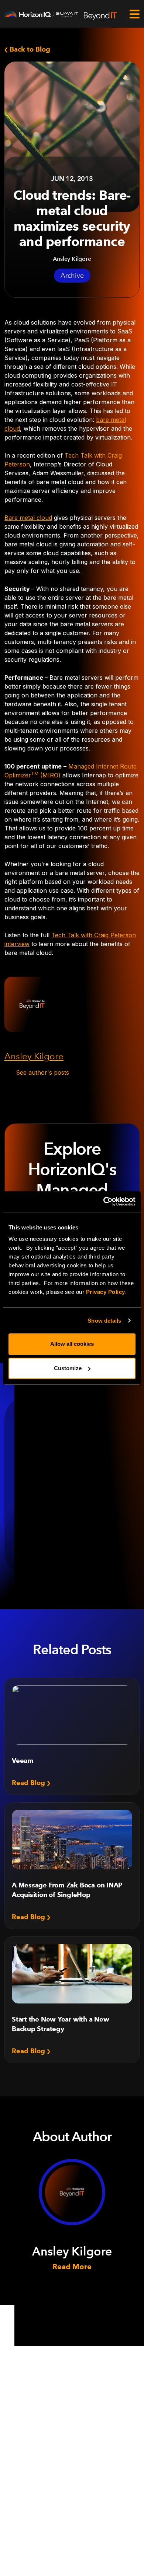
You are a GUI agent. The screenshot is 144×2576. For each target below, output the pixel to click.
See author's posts (42, 1072)
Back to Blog (29, 49)
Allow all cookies (72, 1344)
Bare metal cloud (28, 518)
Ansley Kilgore (34, 1056)
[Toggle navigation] (134, 14)
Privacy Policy (106, 1292)
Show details (104, 1321)
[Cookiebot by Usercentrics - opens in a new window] (104, 1201)
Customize (68, 1368)
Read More (72, 2267)
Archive (72, 276)
